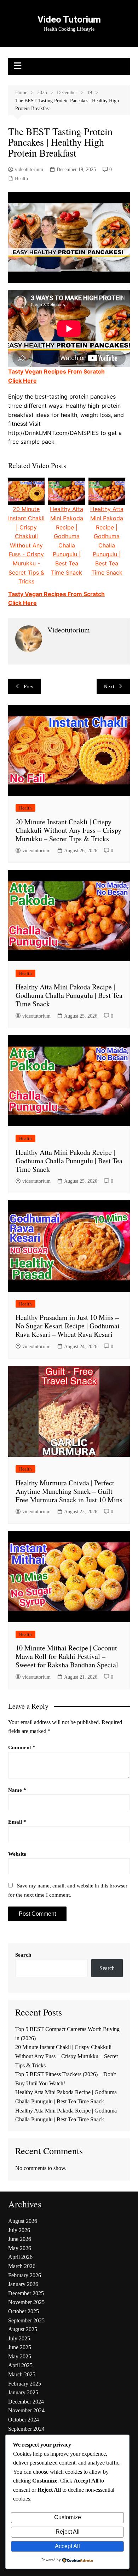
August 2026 (23, 2221)
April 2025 (20, 2365)
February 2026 (25, 2275)
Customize (68, 2517)
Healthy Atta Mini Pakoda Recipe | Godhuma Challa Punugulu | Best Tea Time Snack (69, 995)
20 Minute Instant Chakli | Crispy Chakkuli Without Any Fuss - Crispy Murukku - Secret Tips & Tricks (26, 545)
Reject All (68, 2532)
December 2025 (26, 2293)
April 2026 (20, 2257)
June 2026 (20, 2239)
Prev (29, 686)
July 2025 (19, 2338)
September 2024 (26, 2429)
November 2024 (26, 2410)
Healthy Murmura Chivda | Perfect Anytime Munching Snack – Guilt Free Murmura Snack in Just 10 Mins (69, 1491)
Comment (22, 1747)
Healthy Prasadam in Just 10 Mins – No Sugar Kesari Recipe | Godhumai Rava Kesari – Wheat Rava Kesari (68, 1326)
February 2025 (25, 2384)
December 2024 (26, 2402)
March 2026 (22, 2266)
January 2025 (23, 2392)
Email (17, 1822)
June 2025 (20, 2347)
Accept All (67, 2546)
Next (109, 686)
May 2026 (20, 2248)
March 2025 (22, 2374)
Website (17, 1854)
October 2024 (24, 2420)
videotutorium (29, 169)
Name (17, 1790)
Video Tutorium (69, 19)
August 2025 (23, 2329)
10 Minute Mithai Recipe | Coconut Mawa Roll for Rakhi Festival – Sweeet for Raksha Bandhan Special (67, 1656)
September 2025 (26, 2320)
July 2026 (19, 2230)
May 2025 (20, 2356)
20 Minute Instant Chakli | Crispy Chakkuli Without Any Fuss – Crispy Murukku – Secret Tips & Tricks (68, 830)
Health (21, 179)
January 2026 (23, 2284)
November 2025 (26, 2302)
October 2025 (24, 2311)
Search (23, 1955)
